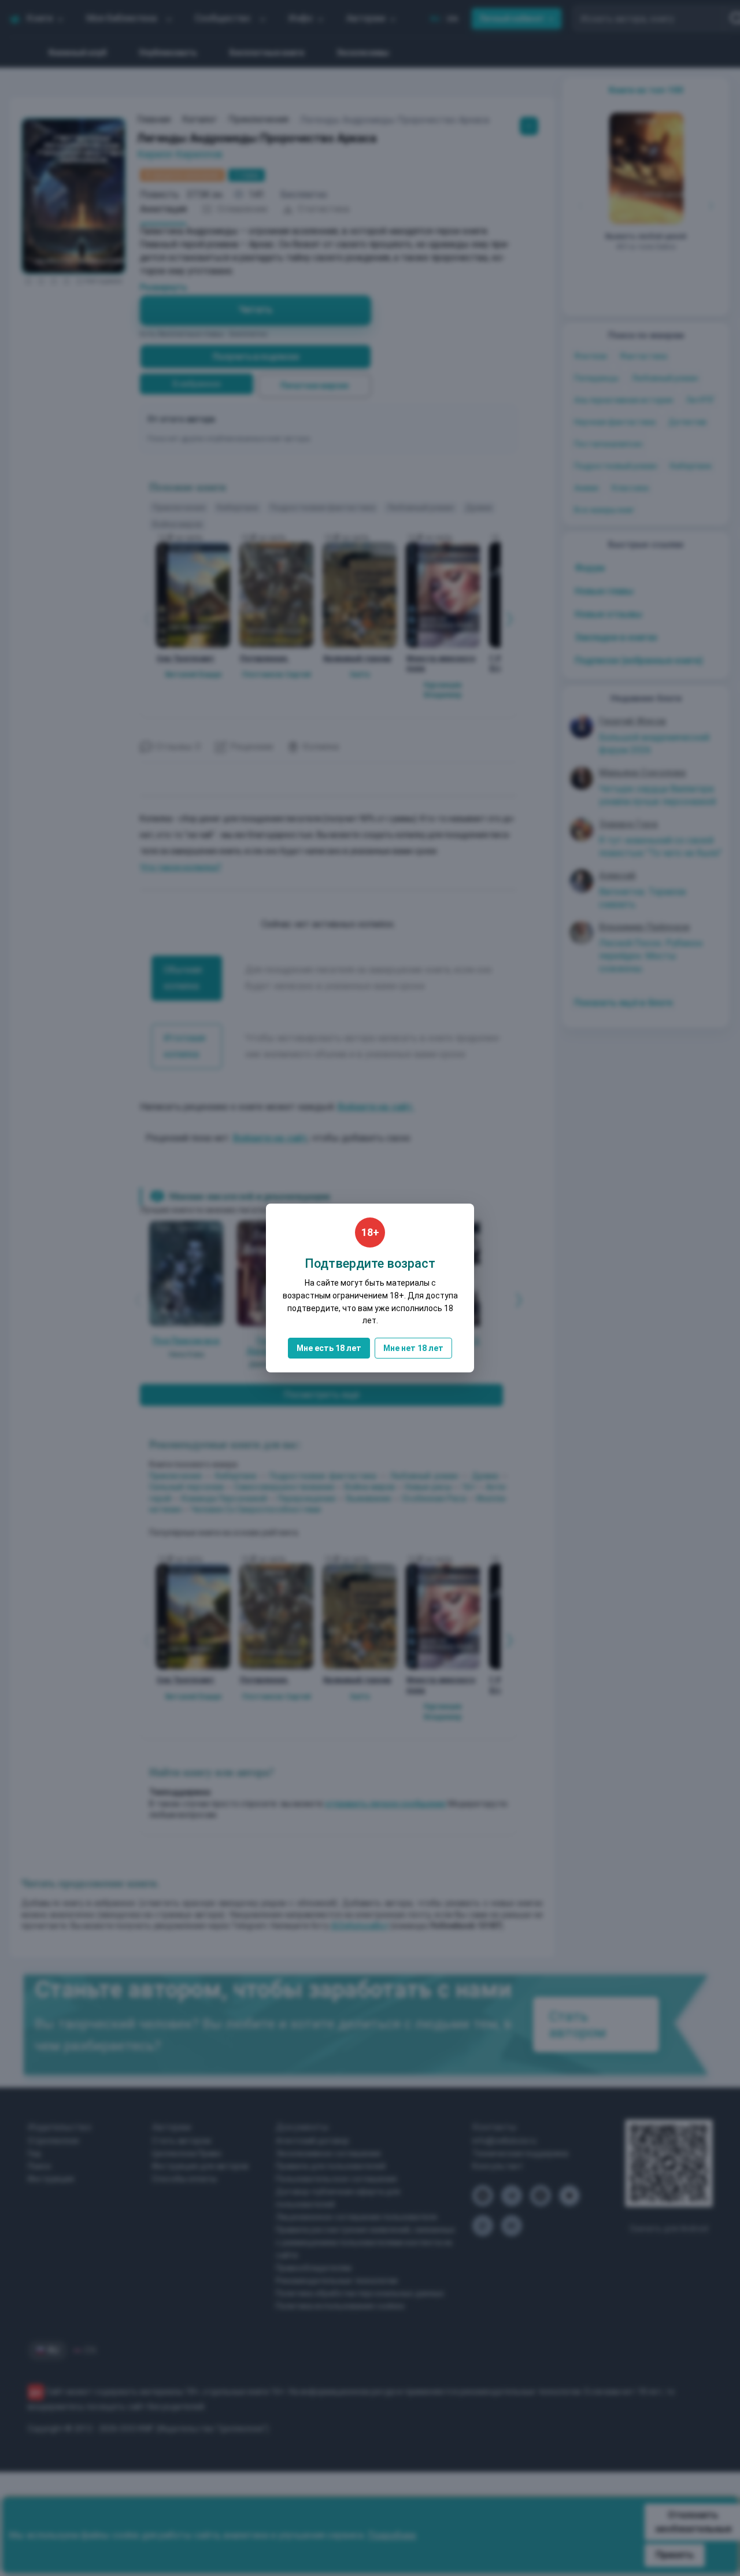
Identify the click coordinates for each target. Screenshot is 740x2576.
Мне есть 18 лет (329, 1348)
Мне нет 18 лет (413, 1348)
